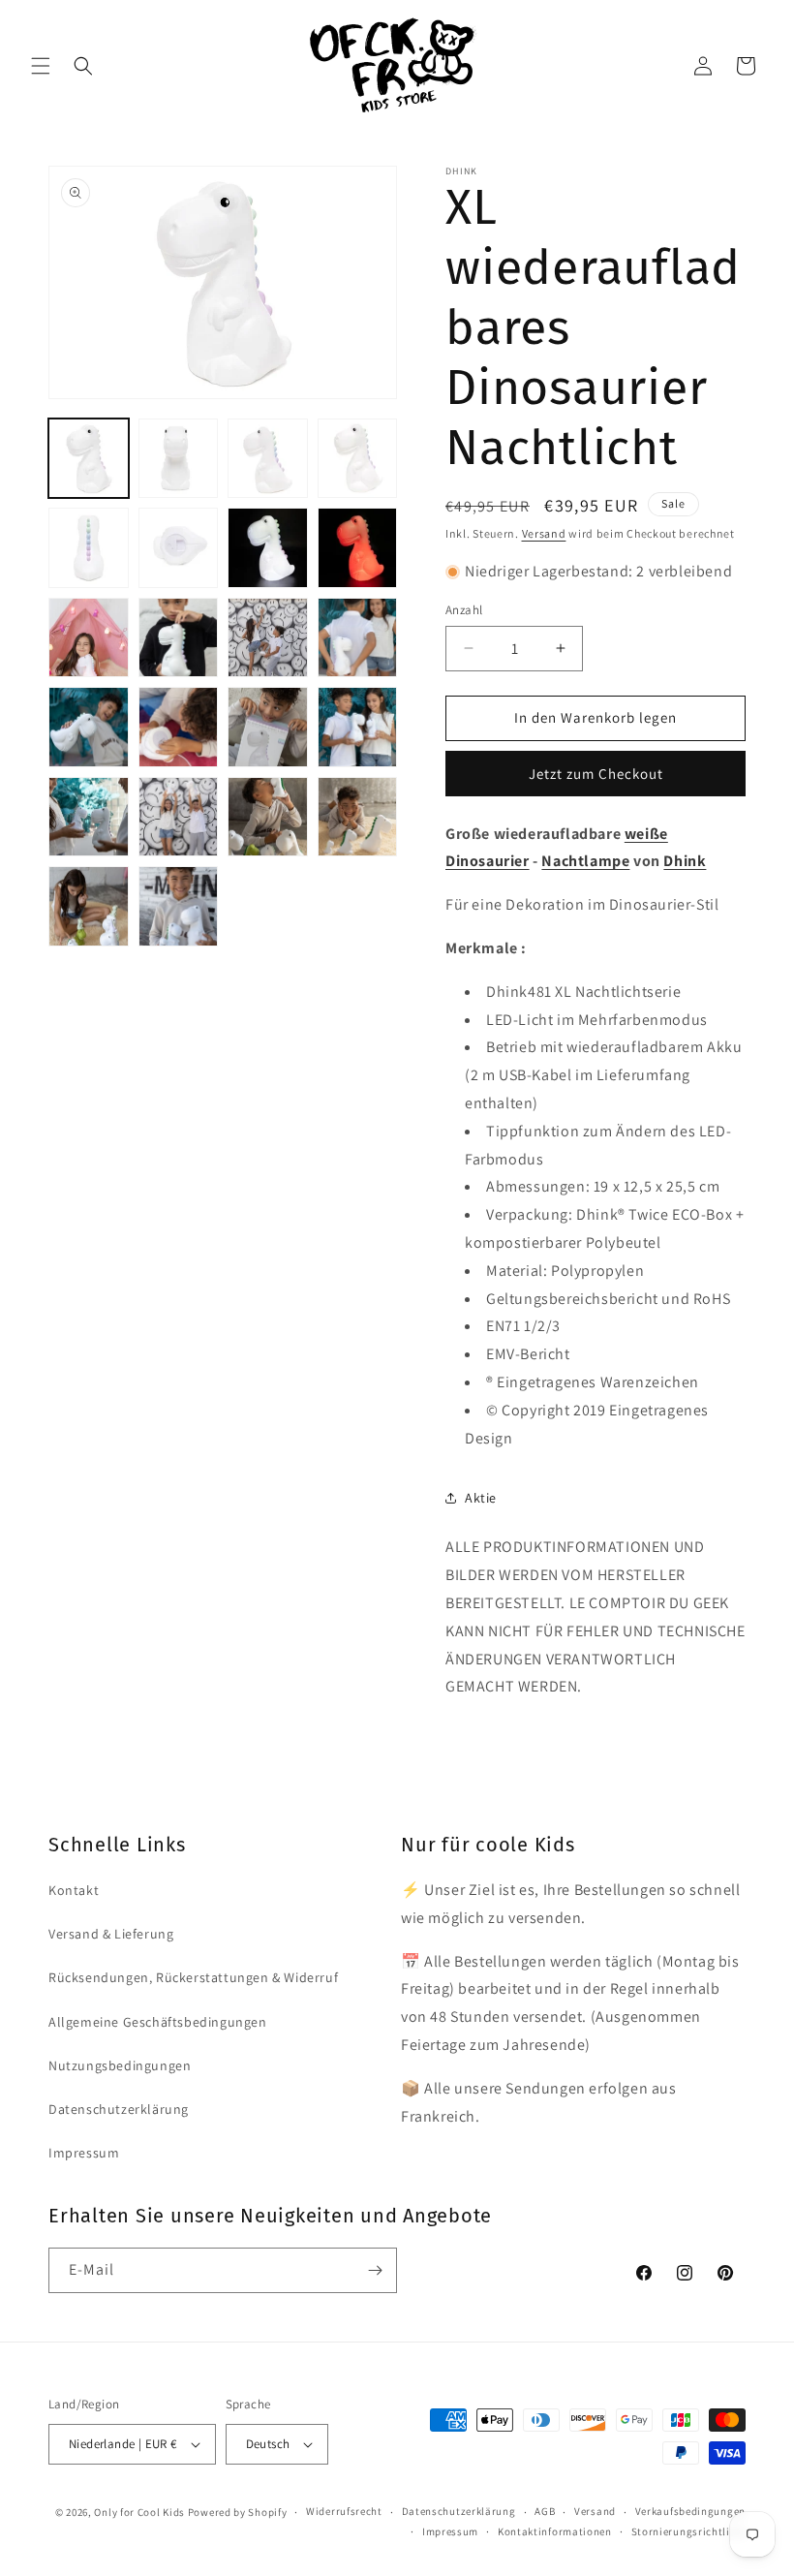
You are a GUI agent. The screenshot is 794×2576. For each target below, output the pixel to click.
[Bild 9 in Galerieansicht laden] (89, 638)
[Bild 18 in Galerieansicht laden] (179, 817)
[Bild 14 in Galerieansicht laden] (179, 727)
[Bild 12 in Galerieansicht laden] (358, 638)
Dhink (685, 861)
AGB (545, 2511)
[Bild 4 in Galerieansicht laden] (358, 459)
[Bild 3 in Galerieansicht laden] (268, 459)
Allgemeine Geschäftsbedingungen (158, 2022)
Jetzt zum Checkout (596, 774)
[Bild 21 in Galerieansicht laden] (89, 906)
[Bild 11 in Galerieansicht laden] (268, 638)
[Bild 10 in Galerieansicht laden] (179, 638)
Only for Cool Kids (139, 2512)
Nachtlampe (585, 861)
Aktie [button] (481, 1498)
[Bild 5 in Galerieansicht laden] (89, 548)
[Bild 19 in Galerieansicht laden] (268, 817)
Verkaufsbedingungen (690, 2511)
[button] (41, 66)
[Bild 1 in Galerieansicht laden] (89, 459)
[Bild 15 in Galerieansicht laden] (268, 727)
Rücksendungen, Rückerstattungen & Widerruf (193, 1977)
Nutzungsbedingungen (120, 2065)
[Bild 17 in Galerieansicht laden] (89, 817)
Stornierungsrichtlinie (688, 2531)
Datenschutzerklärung (119, 2109)
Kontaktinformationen (555, 2531)
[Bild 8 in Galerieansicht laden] (358, 548)
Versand (544, 533)
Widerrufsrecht (344, 2511)
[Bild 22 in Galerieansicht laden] (179, 906)
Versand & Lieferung (111, 1934)
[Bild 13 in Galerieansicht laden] (89, 727)
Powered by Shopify (238, 2512)
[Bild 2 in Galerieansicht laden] (179, 459)
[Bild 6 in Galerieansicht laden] (179, 548)
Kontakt (74, 1890)
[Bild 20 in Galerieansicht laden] (358, 817)
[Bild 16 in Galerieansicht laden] (358, 727)
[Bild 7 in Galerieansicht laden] (268, 548)
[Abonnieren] (375, 2270)
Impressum (84, 2153)
